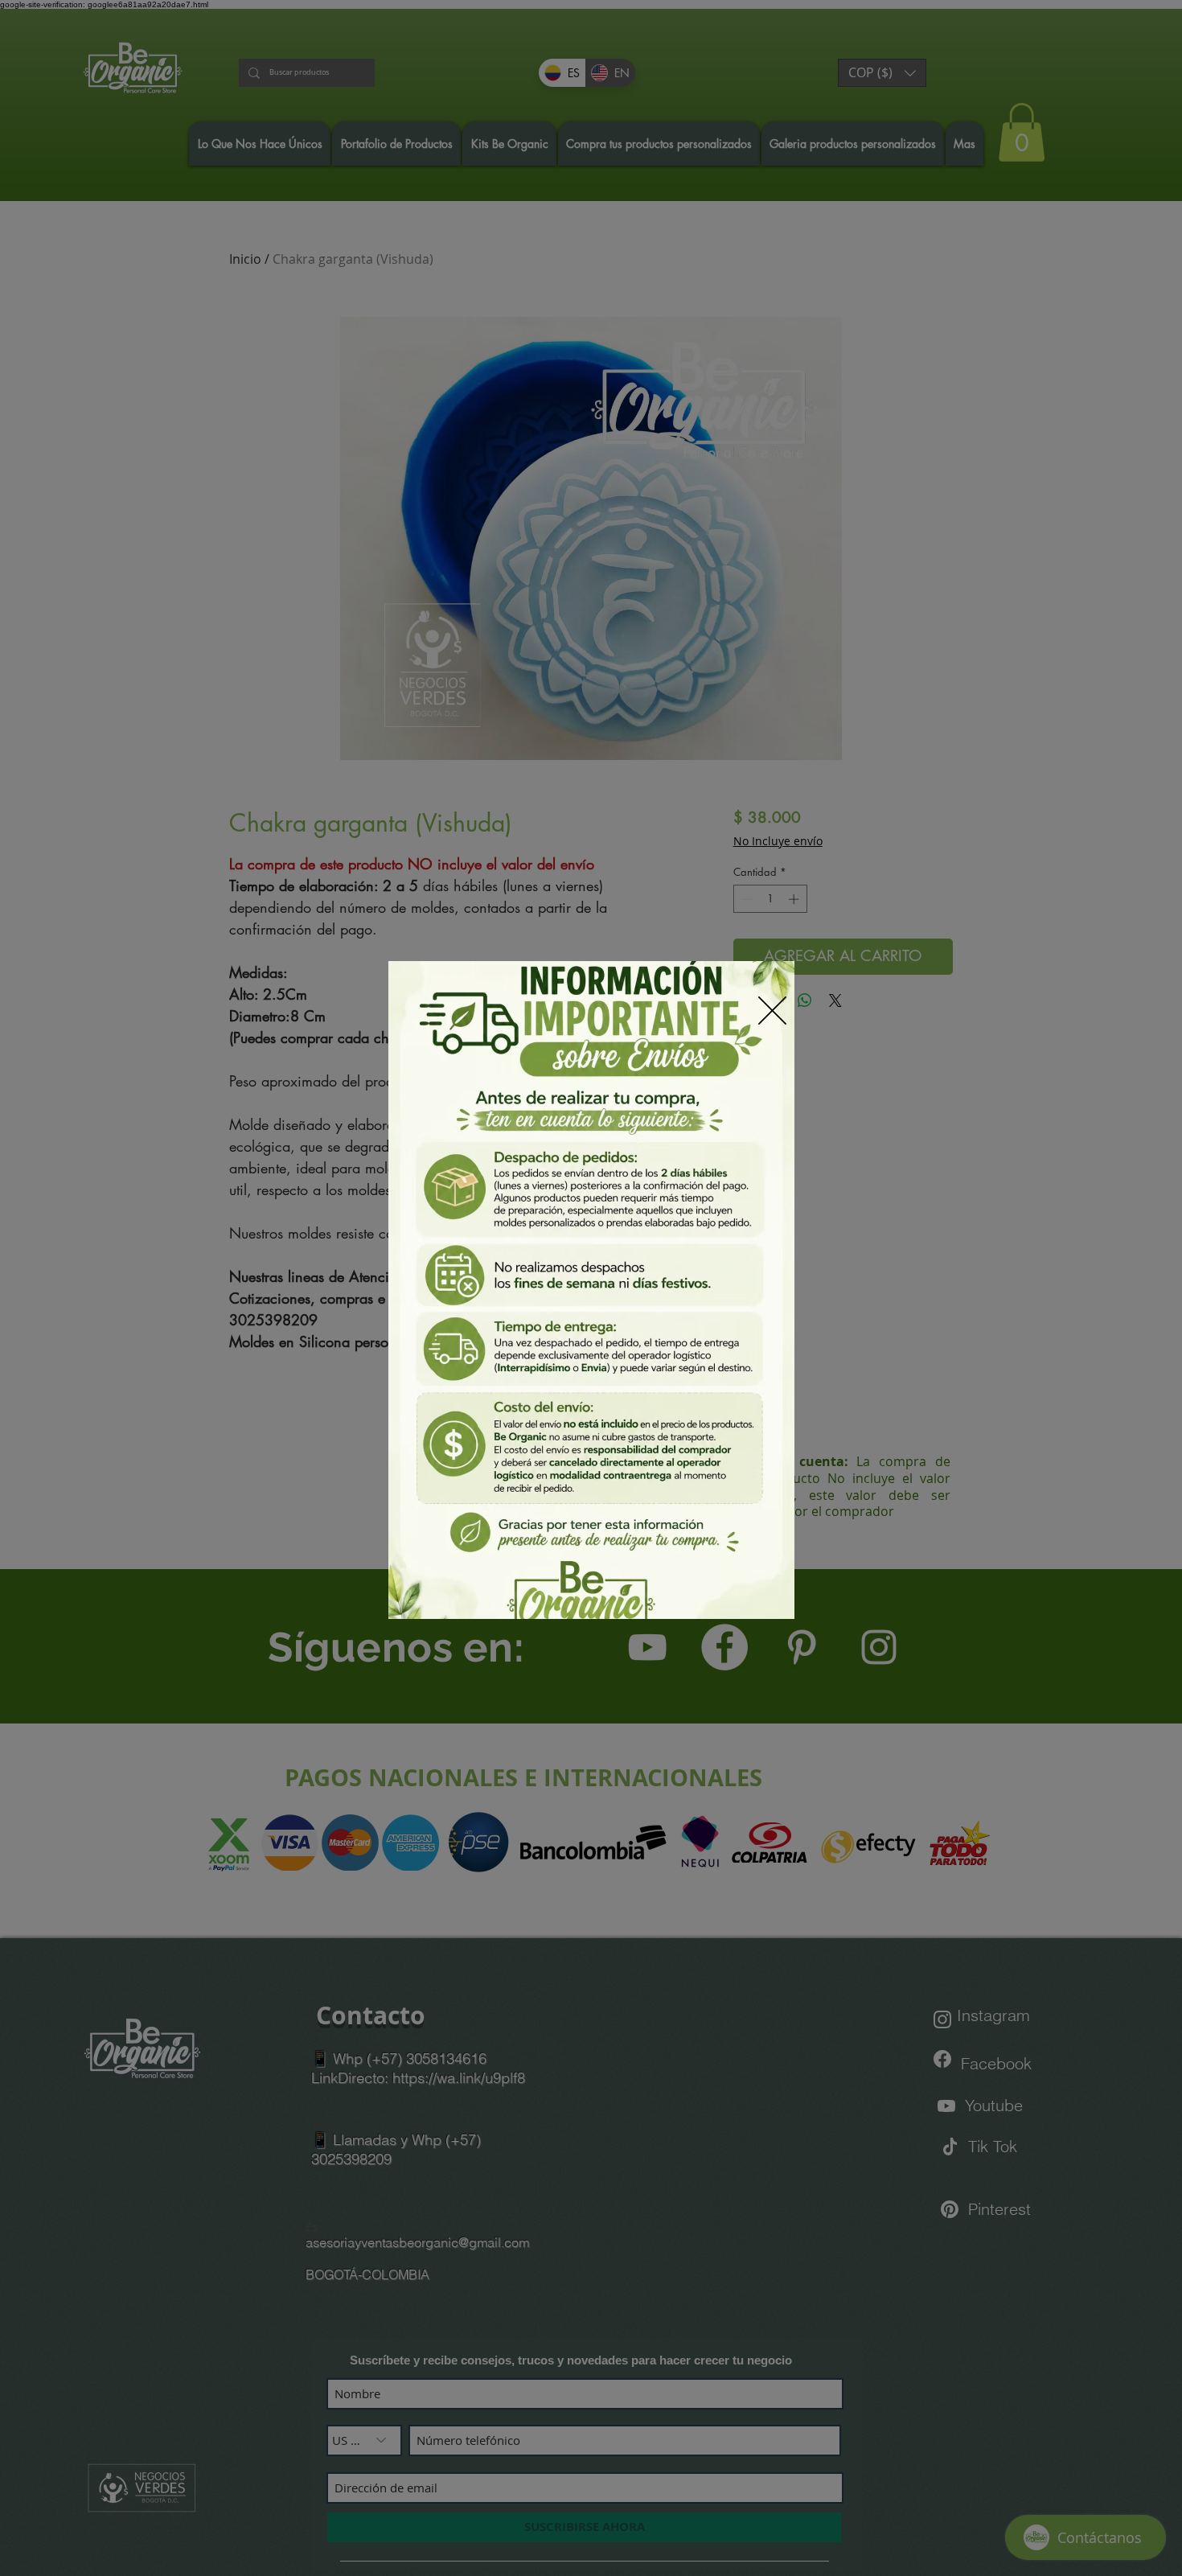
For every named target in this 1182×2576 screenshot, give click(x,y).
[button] (772, 1011)
